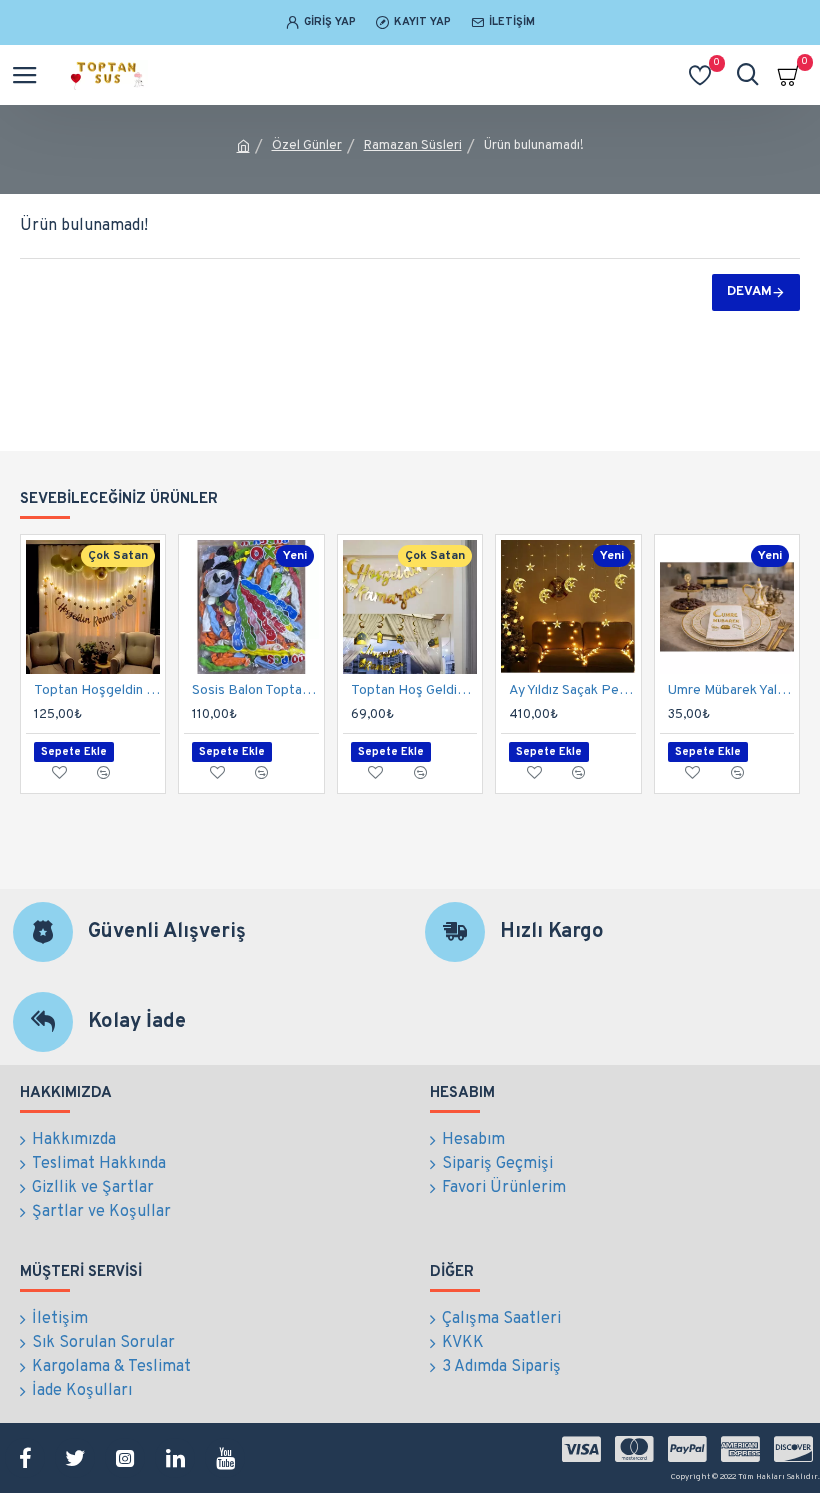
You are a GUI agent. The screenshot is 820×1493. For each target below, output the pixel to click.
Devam (749, 292)
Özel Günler (307, 146)
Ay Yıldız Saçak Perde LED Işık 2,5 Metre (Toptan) (572, 690)
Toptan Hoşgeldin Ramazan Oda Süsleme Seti (97, 690)
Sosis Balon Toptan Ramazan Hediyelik (255, 690)
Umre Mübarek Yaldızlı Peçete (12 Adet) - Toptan (731, 690)
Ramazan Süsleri (413, 146)
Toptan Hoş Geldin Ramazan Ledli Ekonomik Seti (414, 690)
